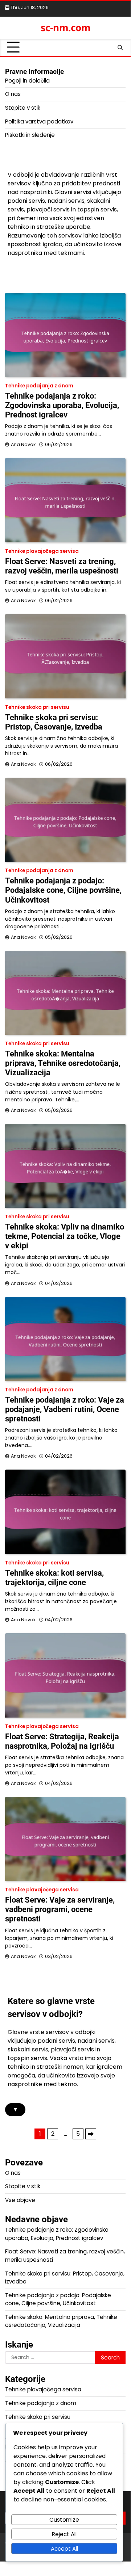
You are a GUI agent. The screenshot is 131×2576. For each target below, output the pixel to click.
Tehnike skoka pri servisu (37, 707)
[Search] (120, 47)
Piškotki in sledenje (30, 135)
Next (91, 2134)
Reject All (64, 2534)
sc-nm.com (65, 28)
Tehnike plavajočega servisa (42, 551)
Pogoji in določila (27, 81)
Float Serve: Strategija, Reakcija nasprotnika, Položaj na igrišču (62, 1741)
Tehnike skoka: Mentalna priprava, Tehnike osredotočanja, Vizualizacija (63, 1063)
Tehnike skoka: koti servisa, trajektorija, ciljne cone (54, 1578)
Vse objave (20, 2200)
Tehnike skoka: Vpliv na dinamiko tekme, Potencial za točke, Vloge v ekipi (65, 1236)
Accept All (64, 2549)
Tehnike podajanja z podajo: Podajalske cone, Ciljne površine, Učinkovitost (63, 890)
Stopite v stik (23, 108)
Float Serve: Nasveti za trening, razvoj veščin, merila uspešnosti (62, 566)
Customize (64, 2520)
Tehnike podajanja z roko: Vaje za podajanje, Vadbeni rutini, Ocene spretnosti (65, 1409)
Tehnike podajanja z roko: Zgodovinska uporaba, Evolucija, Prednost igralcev (62, 405)
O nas (13, 94)
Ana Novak (23, 444)
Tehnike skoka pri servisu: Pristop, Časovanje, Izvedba (54, 722)
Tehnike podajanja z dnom (39, 386)
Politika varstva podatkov (39, 121)
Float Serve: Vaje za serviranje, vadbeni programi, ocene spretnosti (60, 1909)
